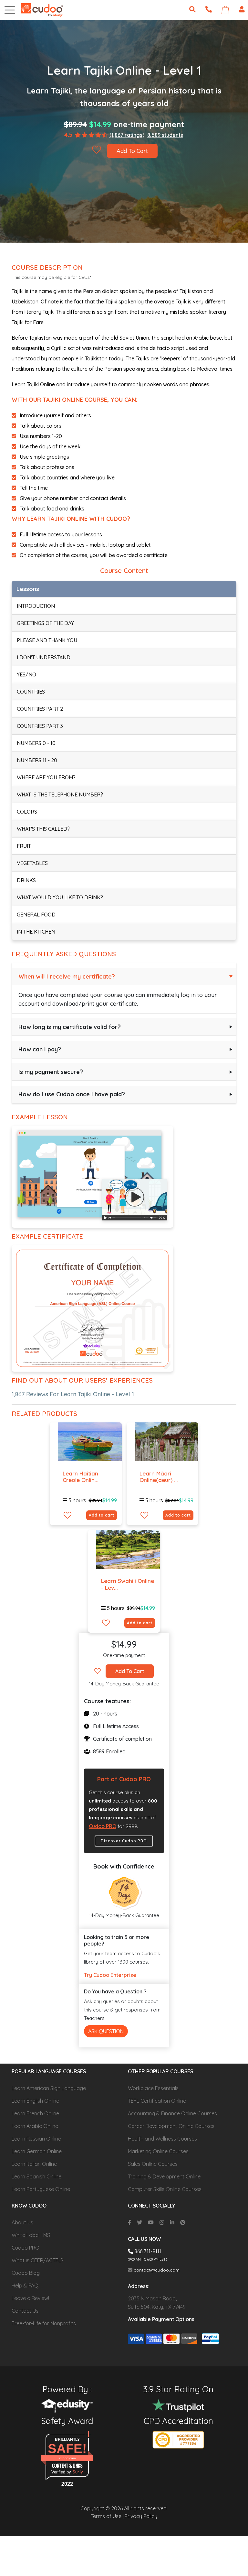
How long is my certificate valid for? (70, 1027)
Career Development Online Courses (171, 2126)
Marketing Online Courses (158, 2151)
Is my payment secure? (51, 1072)
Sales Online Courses (153, 2164)
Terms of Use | (107, 2516)
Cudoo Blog (26, 2273)
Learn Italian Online (34, 2164)
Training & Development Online (164, 2176)
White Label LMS (31, 2235)
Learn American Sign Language (49, 2088)
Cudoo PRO (103, 1826)
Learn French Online (35, 2113)
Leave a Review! (30, 2298)
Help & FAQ (25, 2286)
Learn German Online (37, 2151)
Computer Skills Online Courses (165, 2189)
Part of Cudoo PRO (124, 1779)
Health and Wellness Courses (162, 2139)
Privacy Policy (141, 2516)
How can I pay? (40, 1049)
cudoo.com (67, 2458)
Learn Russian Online (36, 2139)
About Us (22, 2222)
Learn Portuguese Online (41, 2189)
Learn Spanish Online (36, 2176)
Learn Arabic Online (35, 2126)
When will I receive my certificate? (67, 976)
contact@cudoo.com (156, 2270)
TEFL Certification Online (157, 2101)
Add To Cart (132, 151)
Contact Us (25, 2311)
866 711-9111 (147, 2251)
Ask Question (106, 2031)
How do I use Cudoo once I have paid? (72, 1094)
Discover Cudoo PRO (124, 1841)
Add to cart (102, 1515)
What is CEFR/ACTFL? (37, 2260)
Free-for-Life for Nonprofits (44, 2323)
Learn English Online (35, 2101)
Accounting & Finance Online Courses (172, 2113)
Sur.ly (78, 2472)
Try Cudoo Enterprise (110, 1975)
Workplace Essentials (153, 2088)
